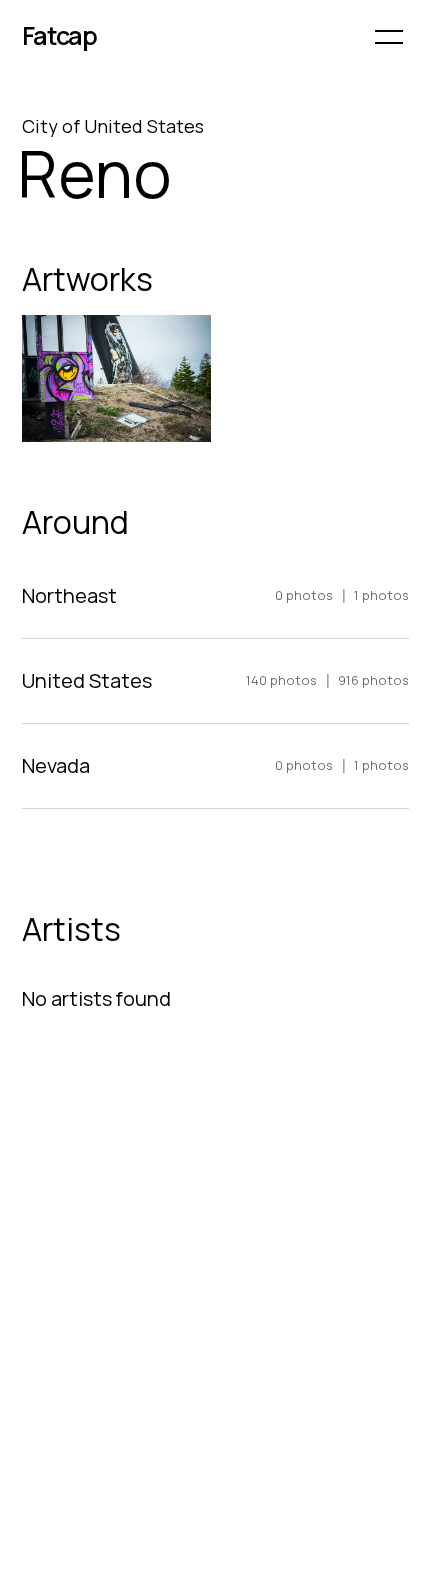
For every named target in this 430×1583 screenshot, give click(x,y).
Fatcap (60, 35)
